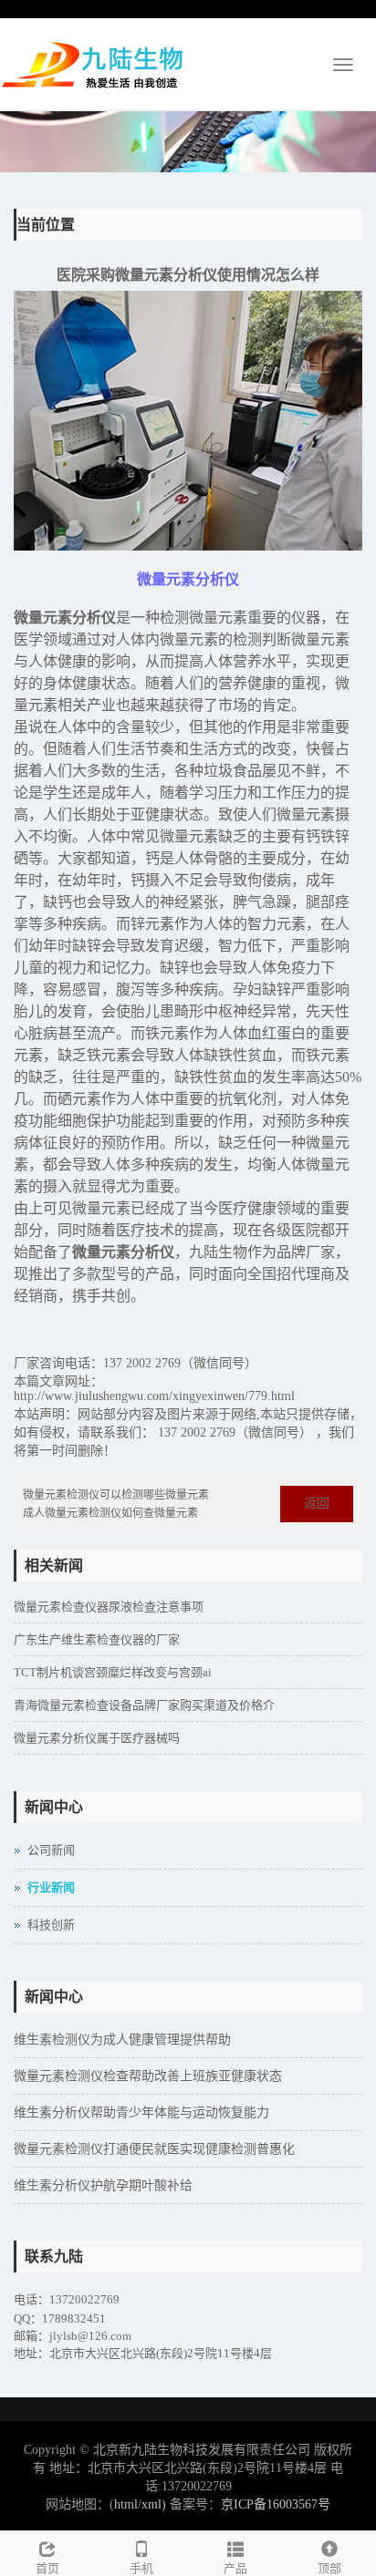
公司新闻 (51, 1850)
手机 (141, 2568)
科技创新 (51, 1925)
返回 (317, 1504)
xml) (154, 2504)
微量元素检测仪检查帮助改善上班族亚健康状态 (148, 2076)
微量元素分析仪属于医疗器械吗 (97, 1738)
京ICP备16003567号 (276, 2504)
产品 (235, 2568)
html (126, 2504)
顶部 (329, 2568)
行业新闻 (51, 1887)
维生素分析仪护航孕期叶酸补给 (103, 2185)
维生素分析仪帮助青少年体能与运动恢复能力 (141, 2112)
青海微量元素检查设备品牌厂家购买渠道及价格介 (144, 1705)
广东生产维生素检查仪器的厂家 (97, 1639)
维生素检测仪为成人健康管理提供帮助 (122, 2040)
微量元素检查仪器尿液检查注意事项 (109, 1607)
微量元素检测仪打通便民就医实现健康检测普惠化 (154, 2149)
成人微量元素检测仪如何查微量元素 (110, 1513)
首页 (47, 2568)
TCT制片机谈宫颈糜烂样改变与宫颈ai (113, 1672)
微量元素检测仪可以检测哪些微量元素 (116, 1495)
